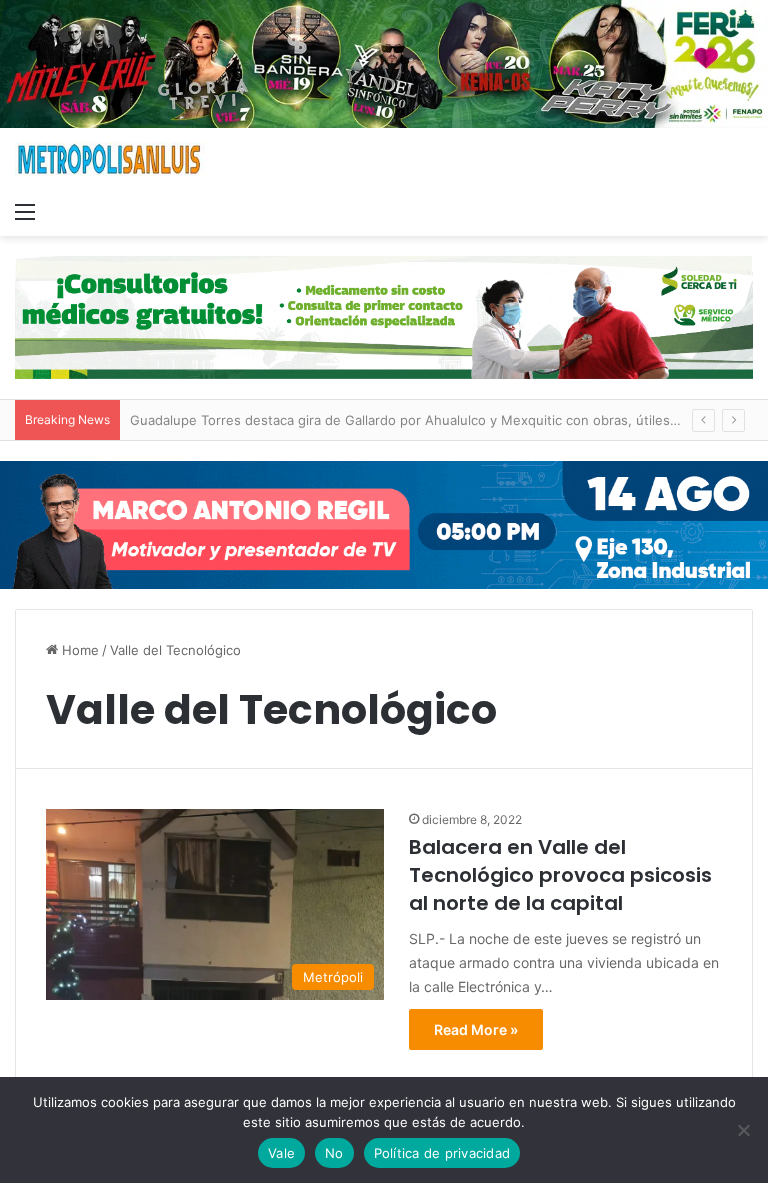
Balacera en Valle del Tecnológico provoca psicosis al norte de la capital (560, 875)
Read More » (476, 1029)
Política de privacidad (442, 1153)
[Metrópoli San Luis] (110, 159)
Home (78, 650)
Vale (281, 1153)
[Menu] (25, 211)
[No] (743, 1130)
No (334, 1153)
